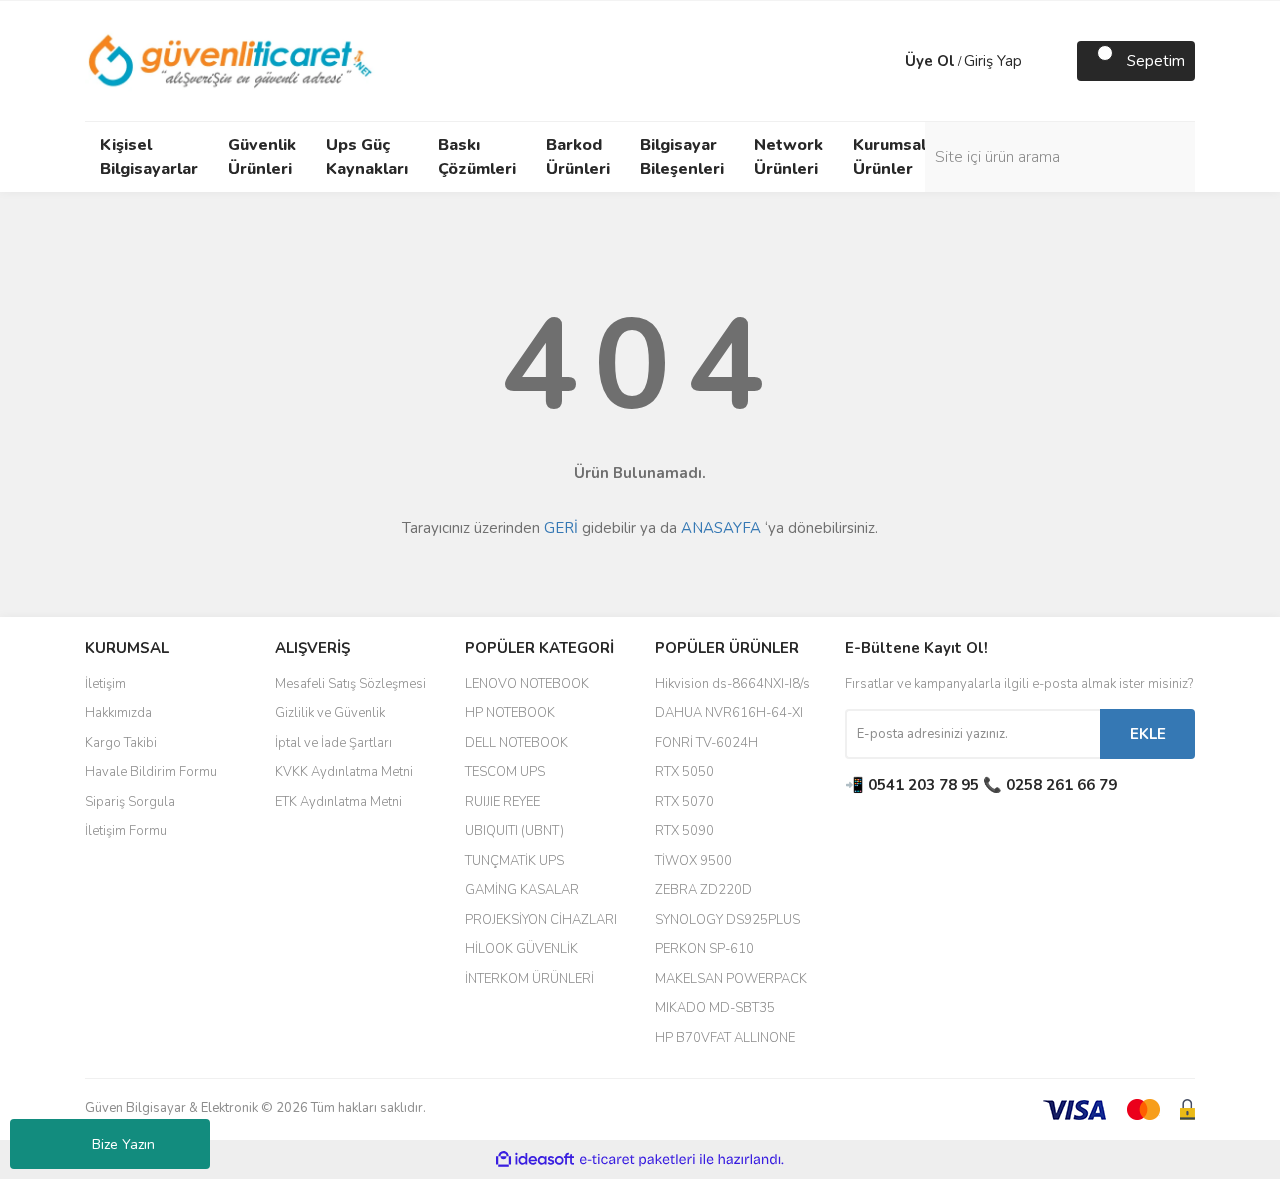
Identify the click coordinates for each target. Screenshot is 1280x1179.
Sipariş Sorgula (130, 802)
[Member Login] (885, 61)
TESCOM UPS (505, 772)
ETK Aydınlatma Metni (338, 802)
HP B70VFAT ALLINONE (725, 1038)
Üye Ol (930, 61)
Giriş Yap (993, 61)
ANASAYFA (721, 528)
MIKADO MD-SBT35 (715, 1008)
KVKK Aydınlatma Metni (344, 772)
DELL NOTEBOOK (516, 743)
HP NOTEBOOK (510, 713)
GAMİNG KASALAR (522, 890)
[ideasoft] (535, 1159)
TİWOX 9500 (693, 861)
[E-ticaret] (637, 1160)
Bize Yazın (123, 1144)
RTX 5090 (684, 831)
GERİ (561, 528)
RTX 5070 (684, 802)
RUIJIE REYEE (502, 802)
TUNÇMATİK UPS (514, 861)
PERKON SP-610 (704, 949)
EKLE (1148, 734)
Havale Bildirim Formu (151, 772)
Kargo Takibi (121, 743)
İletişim (105, 684)
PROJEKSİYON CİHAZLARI (541, 920)
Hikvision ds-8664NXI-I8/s (732, 684)
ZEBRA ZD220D (703, 890)
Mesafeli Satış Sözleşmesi (350, 684)
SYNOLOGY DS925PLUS (727, 920)
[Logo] (231, 60)
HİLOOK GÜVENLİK (521, 949)
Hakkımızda (118, 713)
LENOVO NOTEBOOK (527, 684)
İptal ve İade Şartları (333, 743)
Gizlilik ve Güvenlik (330, 713)
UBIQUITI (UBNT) (514, 831)
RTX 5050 (684, 772)
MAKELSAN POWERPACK (731, 979)
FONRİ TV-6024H (706, 743)
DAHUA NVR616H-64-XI (729, 713)
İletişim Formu (126, 831)
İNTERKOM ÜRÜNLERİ (529, 979)
